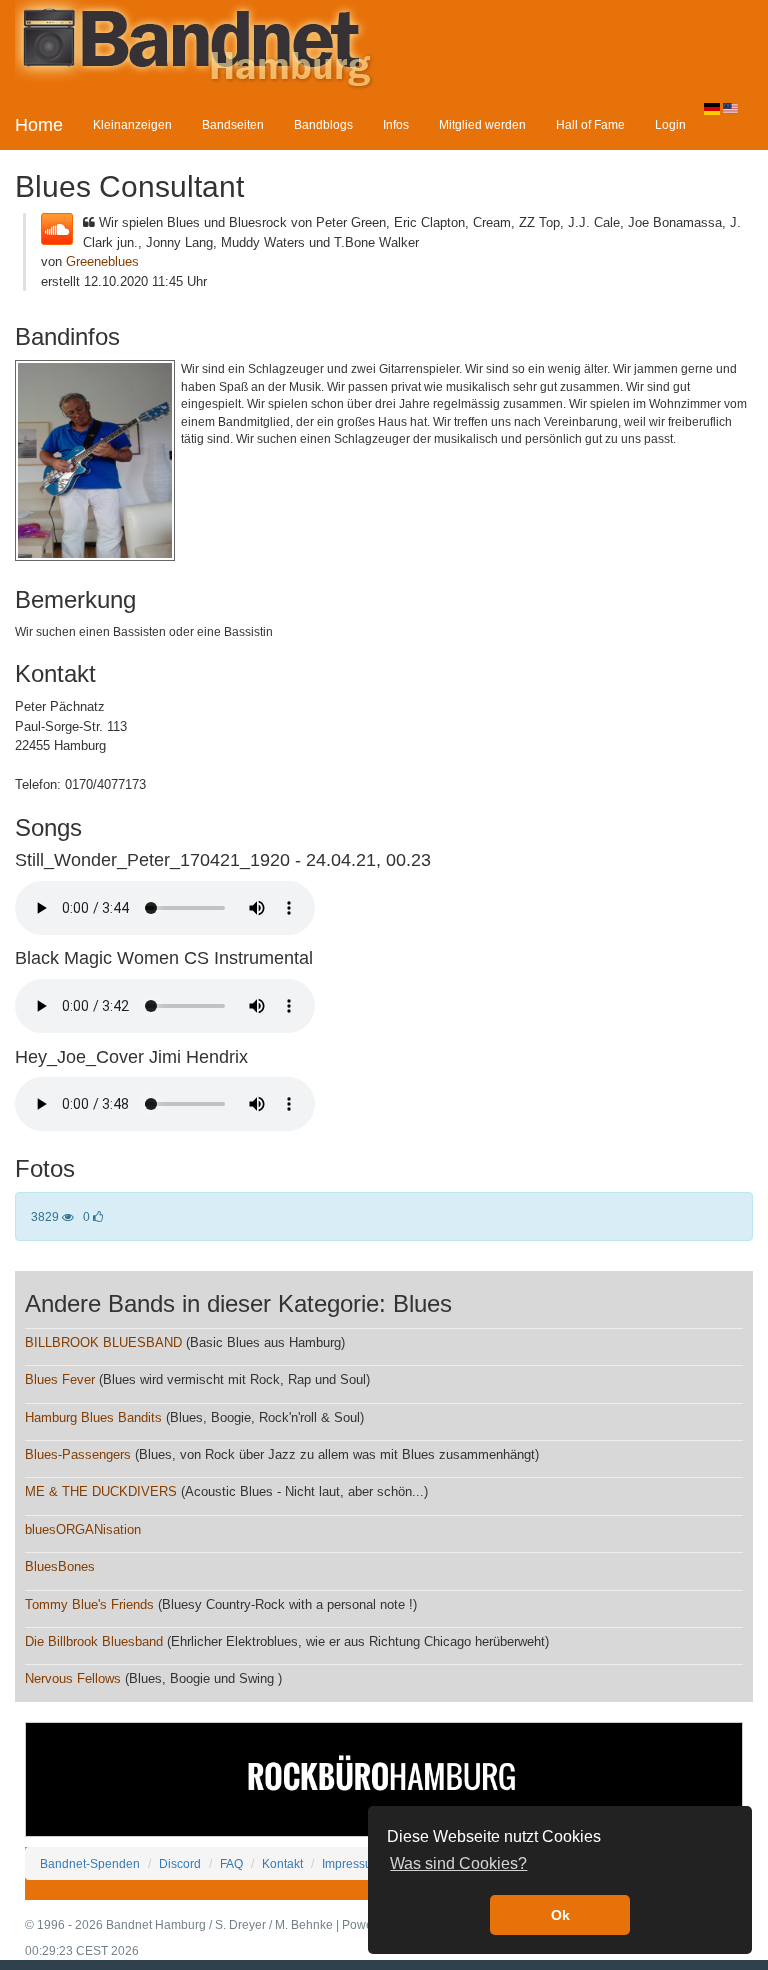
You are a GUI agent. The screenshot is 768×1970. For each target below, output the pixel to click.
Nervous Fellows (73, 1678)
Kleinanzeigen (132, 124)
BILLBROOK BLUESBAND (103, 1342)
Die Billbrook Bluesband (94, 1641)
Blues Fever (60, 1379)
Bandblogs (323, 124)
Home (39, 125)
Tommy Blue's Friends (89, 1604)
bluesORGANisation (83, 1529)
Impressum (352, 1863)
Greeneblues (102, 261)
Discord (180, 1863)
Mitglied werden (482, 124)
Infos (396, 124)
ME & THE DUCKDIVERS (101, 1491)
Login (670, 124)
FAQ (231, 1863)
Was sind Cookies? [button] (458, 1863)
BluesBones (60, 1566)
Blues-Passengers (78, 1454)
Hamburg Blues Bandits (93, 1417)
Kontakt (282, 1863)
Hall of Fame (590, 124)
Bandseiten (233, 124)
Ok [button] (560, 1915)
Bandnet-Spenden (90, 1863)
